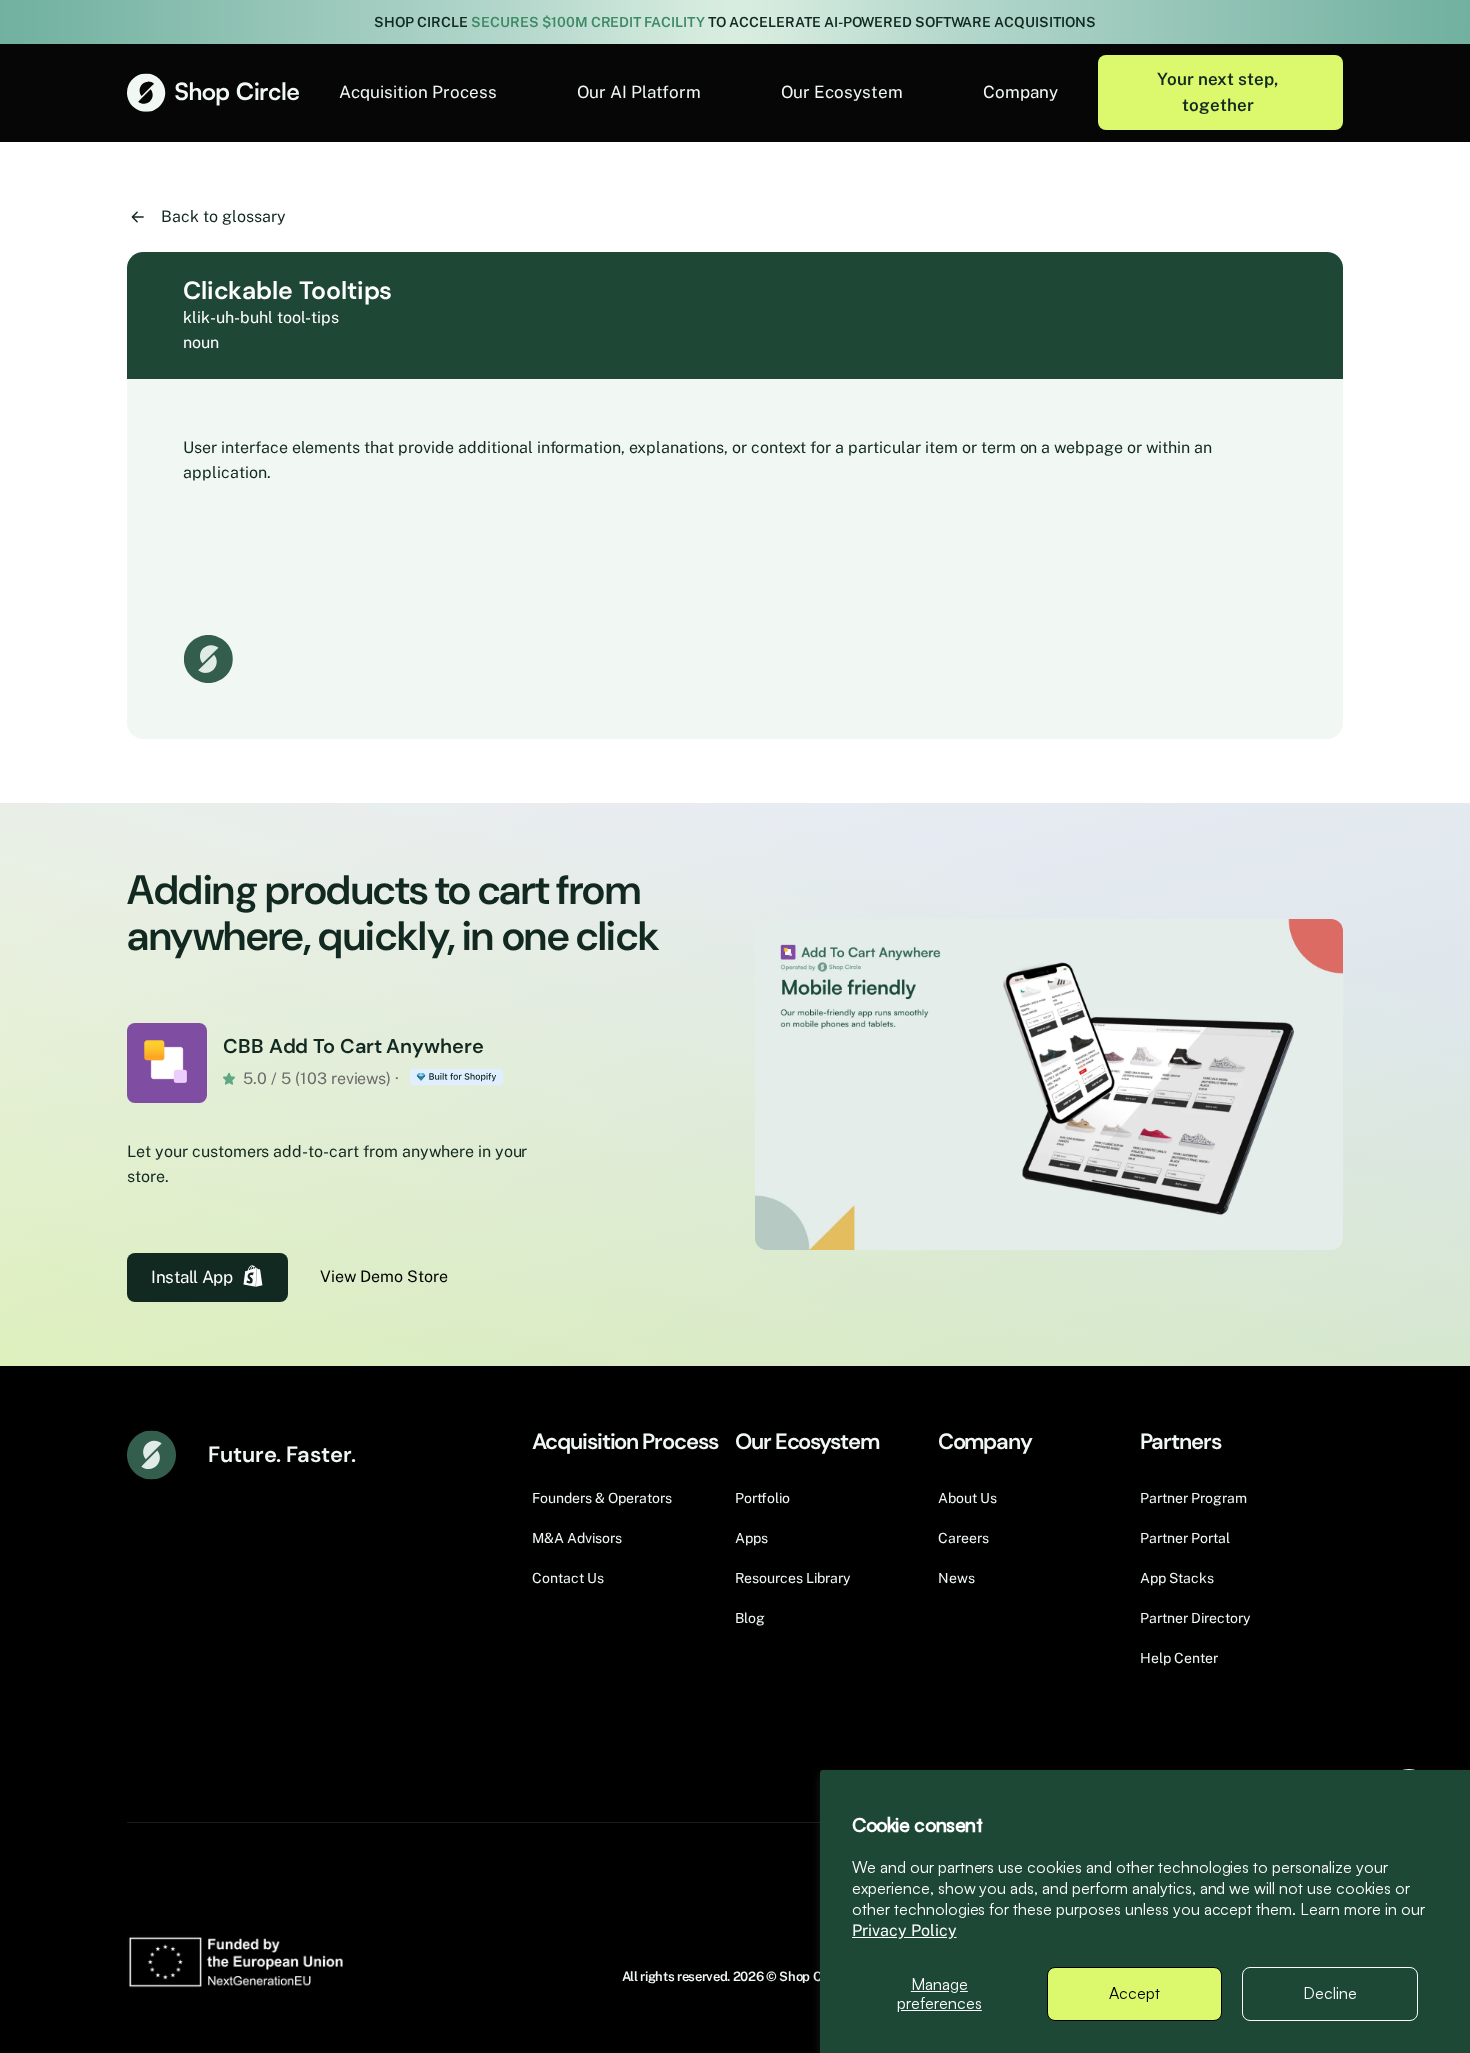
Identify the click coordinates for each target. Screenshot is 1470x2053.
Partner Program (1193, 1498)
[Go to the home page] (213, 92)
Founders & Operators (602, 1498)
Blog (750, 1618)
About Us (967, 1498)
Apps (751, 1538)
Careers (963, 1538)
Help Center (1179, 1658)
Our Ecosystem (842, 92)
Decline (1330, 1993)
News (956, 1578)
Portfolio (762, 1498)
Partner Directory (1195, 1618)
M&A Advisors (577, 1538)
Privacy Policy (904, 1930)
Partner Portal (1185, 1538)
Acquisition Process (418, 92)
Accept (1134, 1993)
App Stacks (1177, 1578)
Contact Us (568, 1578)
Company (1020, 92)
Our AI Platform (639, 92)
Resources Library (792, 1578)
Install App (191, 1277)
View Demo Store (384, 1276)
